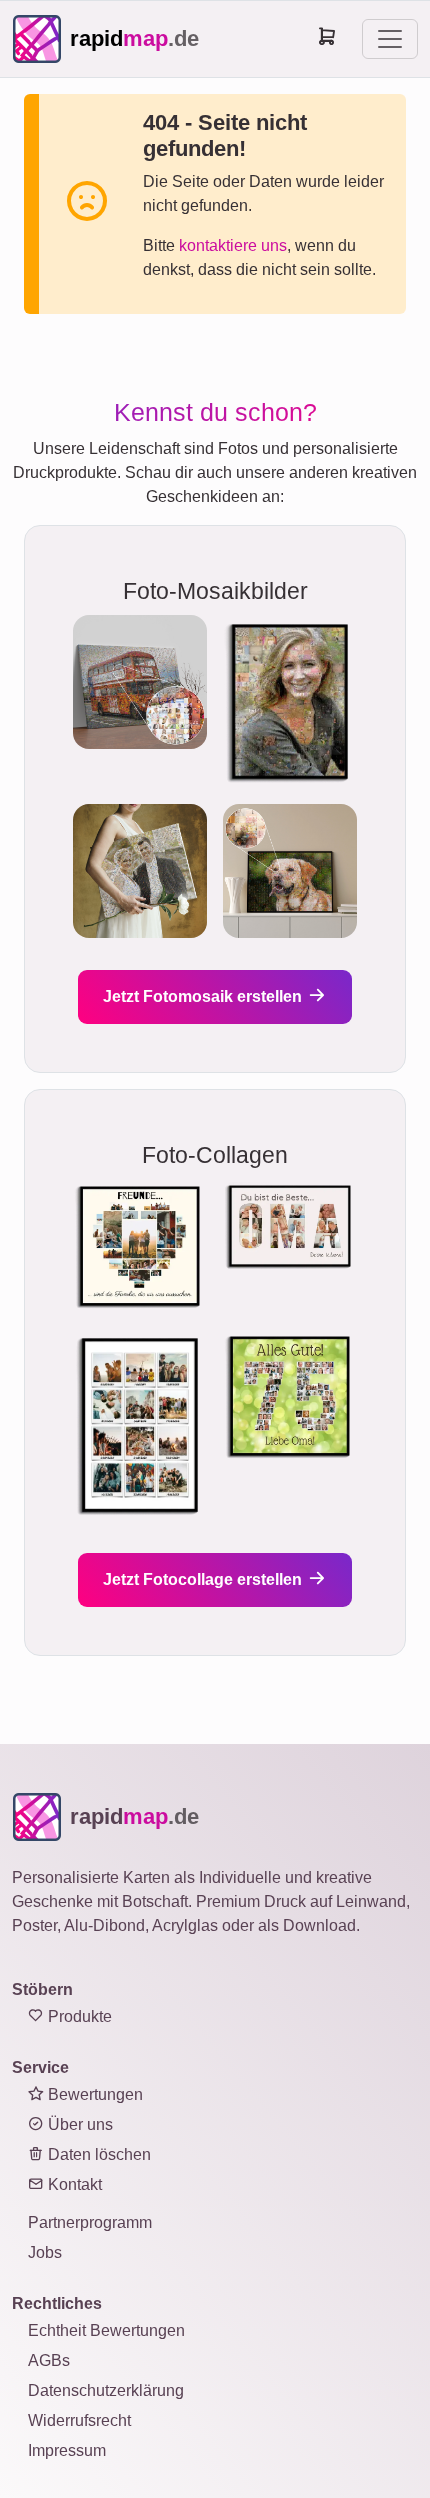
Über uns (78, 2124)
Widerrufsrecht (79, 2420)
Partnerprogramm (90, 2222)
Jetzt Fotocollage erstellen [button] (204, 1579)
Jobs (45, 2252)
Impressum (67, 2450)
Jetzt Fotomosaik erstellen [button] (204, 996)
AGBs (49, 2360)
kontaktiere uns (233, 245)
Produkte (78, 2016)
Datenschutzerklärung (106, 2390)
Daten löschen (97, 2154)
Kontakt (73, 2184)
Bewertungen (93, 2094)
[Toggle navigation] (390, 39)
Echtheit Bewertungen (106, 2330)
